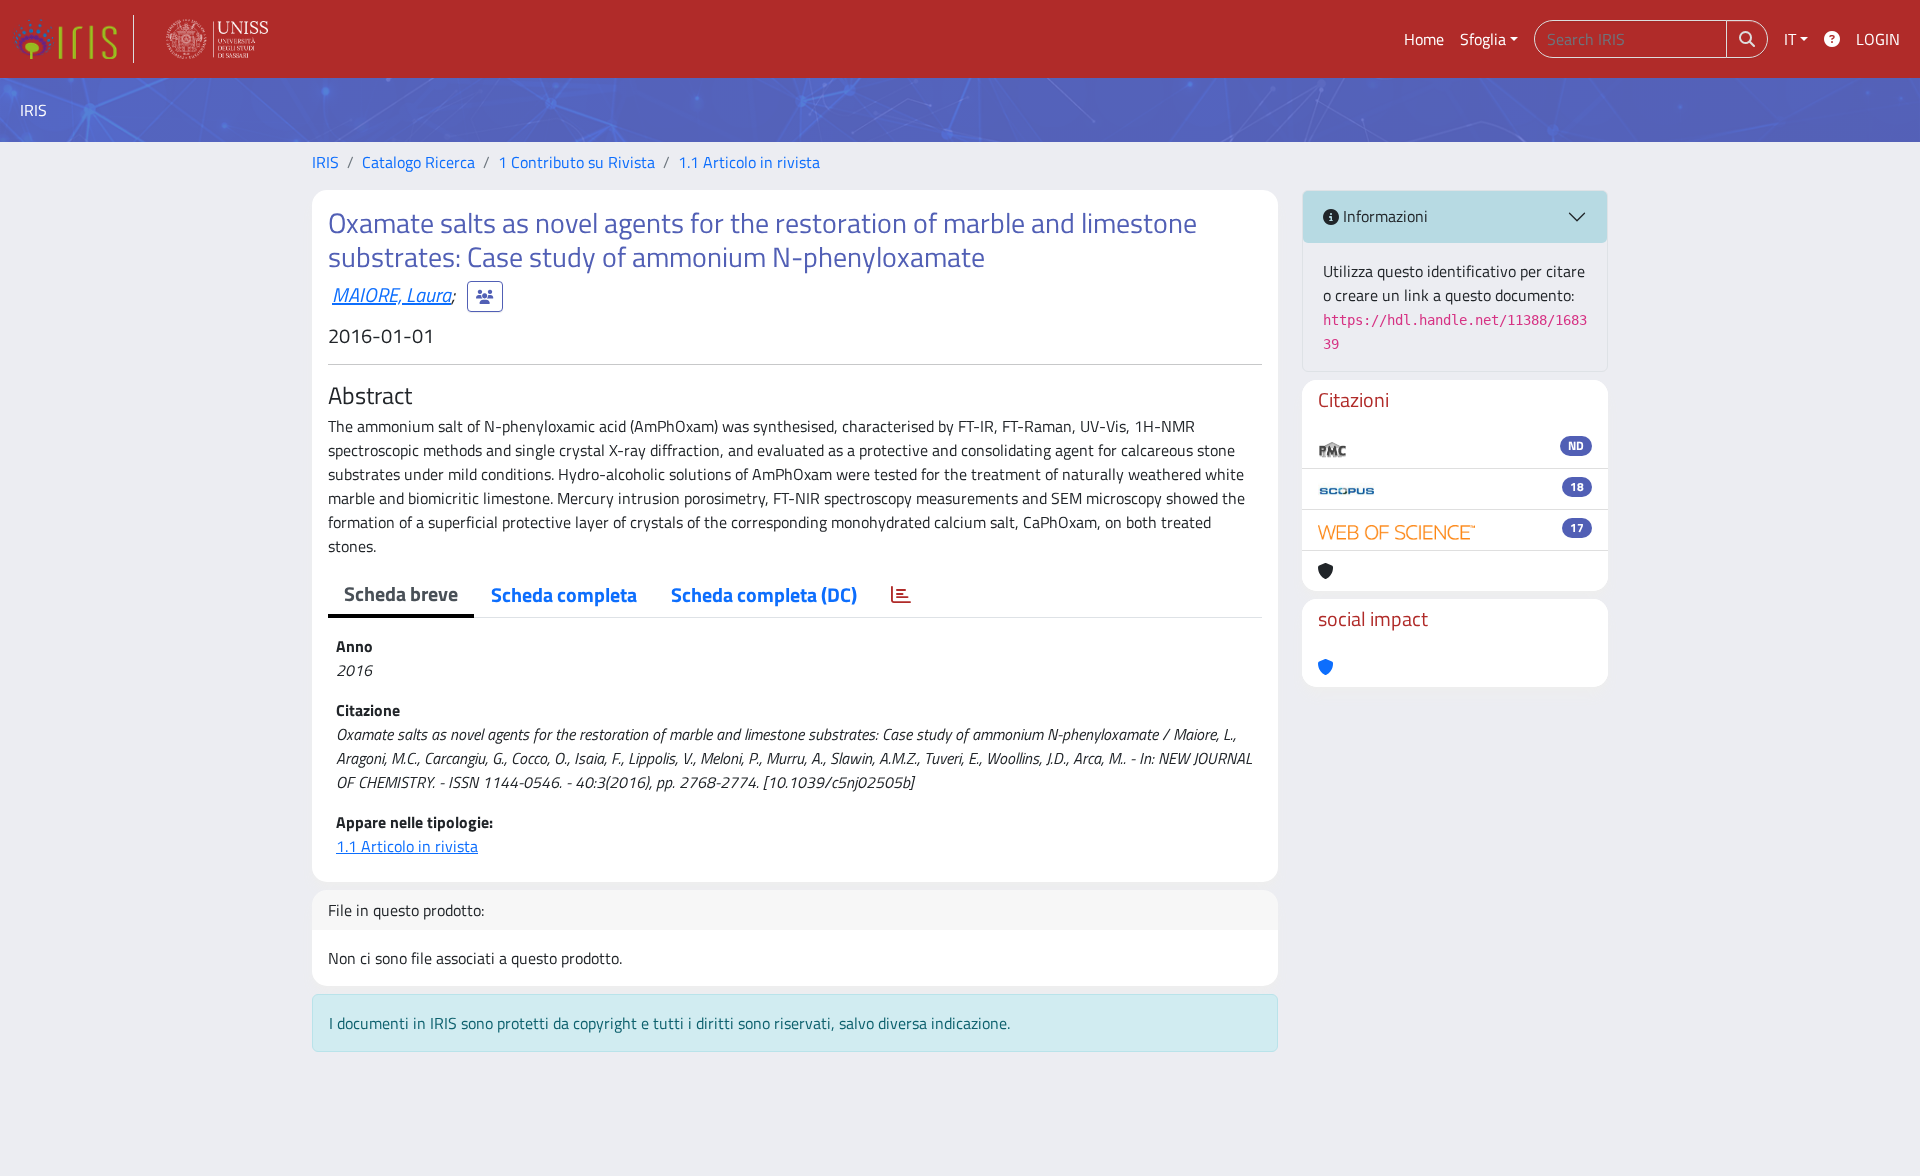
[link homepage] (73, 39)
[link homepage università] (217, 39)
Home (1424, 39)
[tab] (901, 595)
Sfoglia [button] (1483, 39)
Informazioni (1383, 216)
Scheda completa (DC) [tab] (764, 594)
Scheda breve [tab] (401, 593)
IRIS (325, 162)
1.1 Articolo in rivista (749, 162)
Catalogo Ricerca (418, 162)
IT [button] (1790, 39)
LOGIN (1878, 39)
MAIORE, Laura (391, 294)
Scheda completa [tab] (564, 594)
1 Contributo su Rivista (576, 162)
